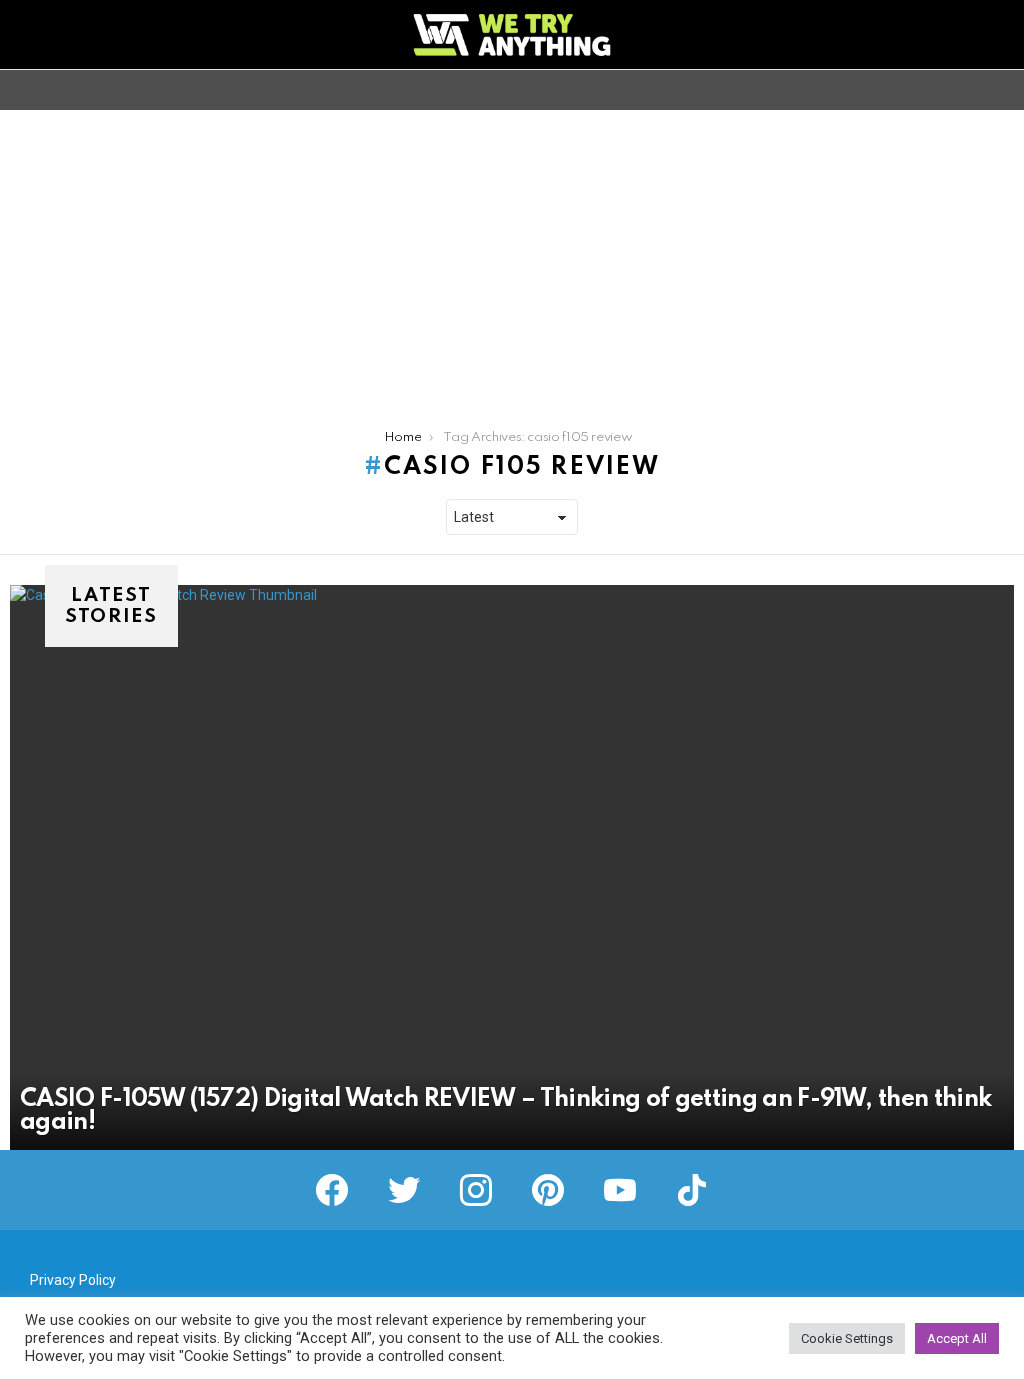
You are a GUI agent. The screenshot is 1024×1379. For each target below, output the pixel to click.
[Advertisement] (512, 260)
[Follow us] (968, 90)
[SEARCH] (1002, 90)
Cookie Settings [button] (847, 1338)
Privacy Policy (73, 1280)
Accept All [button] (957, 1338)
